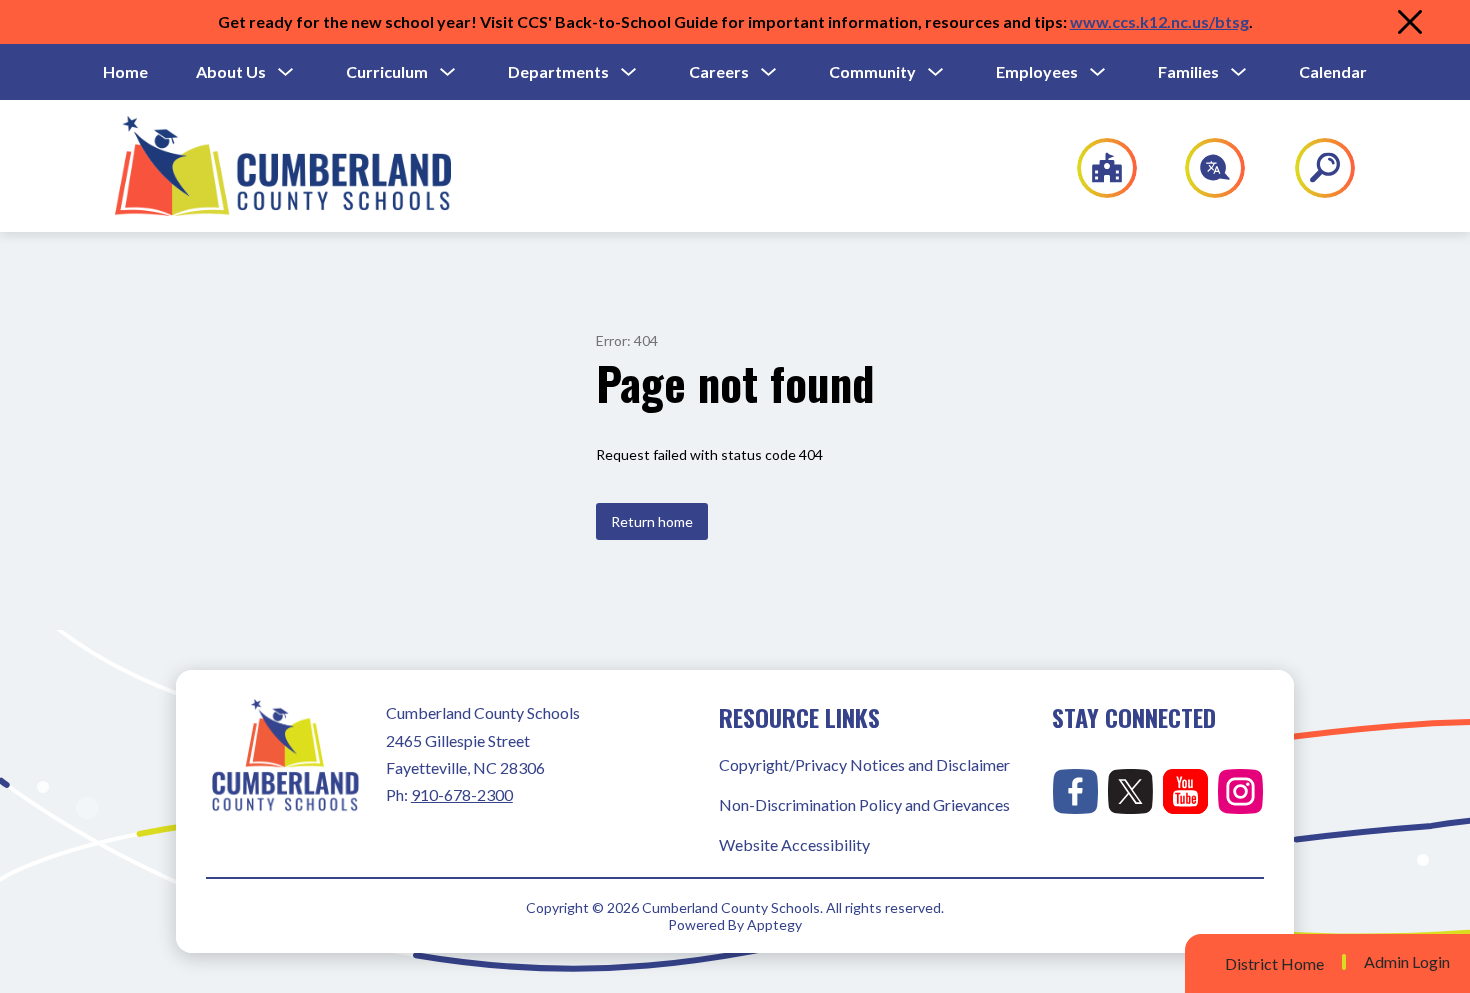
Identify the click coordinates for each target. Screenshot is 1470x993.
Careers (719, 71)
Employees (1037, 71)
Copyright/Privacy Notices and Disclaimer (864, 764)
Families (1188, 71)
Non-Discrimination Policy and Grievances (864, 804)
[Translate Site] (1203, 168)
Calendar (1333, 71)
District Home (1274, 963)
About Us (231, 71)
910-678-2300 (462, 794)
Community (872, 71)
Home (125, 71)
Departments (558, 71)
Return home (652, 521)
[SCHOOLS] (1096, 168)
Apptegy (774, 924)
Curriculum (387, 71)
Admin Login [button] (1407, 962)
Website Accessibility (794, 844)
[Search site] (1312, 168)
